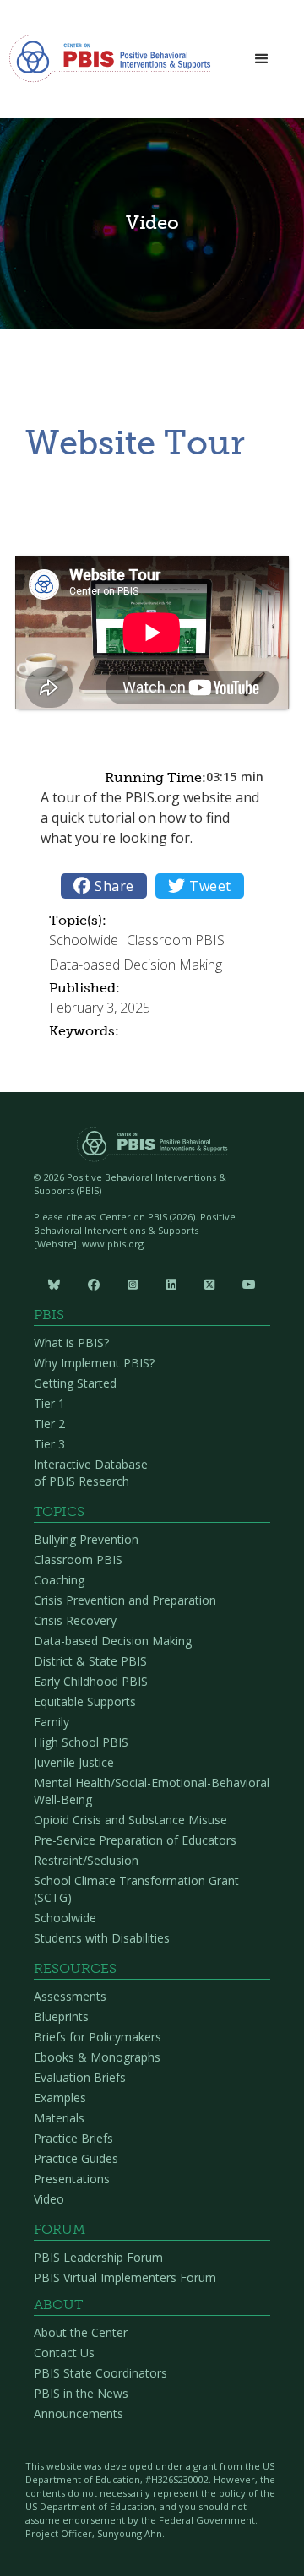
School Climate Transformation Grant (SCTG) (136, 1889)
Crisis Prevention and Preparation (125, 1600)
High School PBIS (81, 1742)
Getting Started (75, 1383)
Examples (60, 2098)
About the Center (81, 2332)
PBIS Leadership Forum (98, 2257)
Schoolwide (65, 1918)
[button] (262, 60)
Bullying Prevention (86, 1539)
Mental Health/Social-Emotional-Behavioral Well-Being (152, 1791)
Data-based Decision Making (113, 1641)
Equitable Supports (85, 1701)
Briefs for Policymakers (98, 2037)
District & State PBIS (90, 1661)
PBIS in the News (81, 2393)
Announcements (79, 2413)
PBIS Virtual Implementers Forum (125, 2277)
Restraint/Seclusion (86, 1860)
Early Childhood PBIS (91, 1681)
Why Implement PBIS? (94, 1363)
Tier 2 (49, 1424)
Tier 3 (49, 1444)
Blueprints (61, 2016)
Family (52, 1722)
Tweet (200, 886)
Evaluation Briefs (80, 2077)
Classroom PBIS (78, 1560)
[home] (110, 63)
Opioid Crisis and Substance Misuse (130, 1820)
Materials (59, 2118)
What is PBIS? (71, 1342)
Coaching (59, 1580)
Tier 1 (49, 1403)
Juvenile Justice (74, 1762)
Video (49, 2199)
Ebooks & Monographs (97, 2057)
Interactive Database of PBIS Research (91, 1473)
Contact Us (64, 2353)
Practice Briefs (73, 2138)
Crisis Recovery (75, 1620)
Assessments (70, 1996)
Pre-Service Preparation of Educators (135, 1840)
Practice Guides (76, 2158)
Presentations (72, 2179)
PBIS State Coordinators (100, 2373)
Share (104, 886)
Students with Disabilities (102, 1938)
